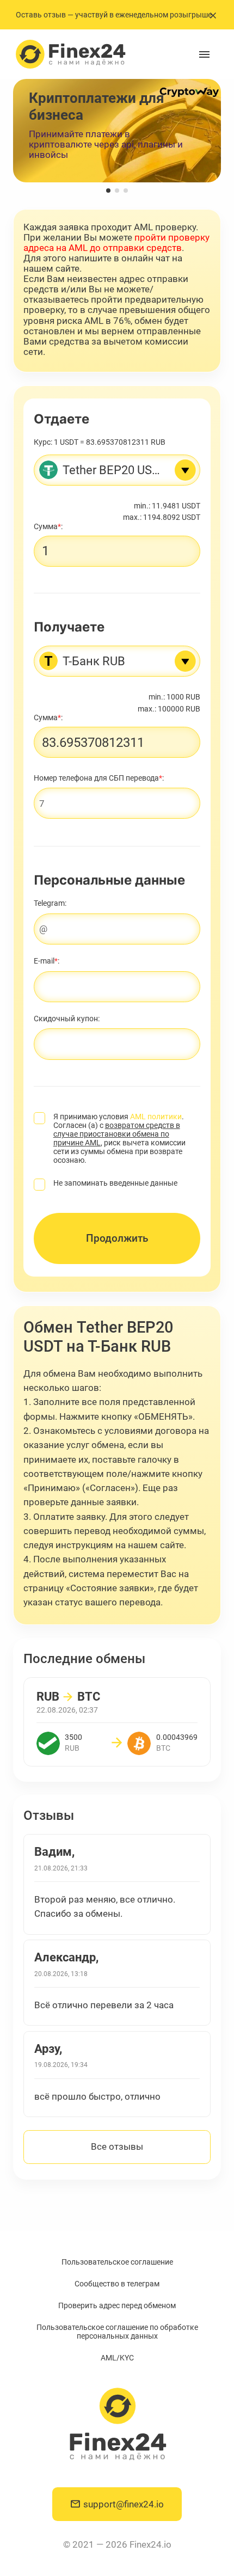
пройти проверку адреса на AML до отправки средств (116, 243)
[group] (117, 131)
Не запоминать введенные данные (115, 1183)
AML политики (156, 1117)
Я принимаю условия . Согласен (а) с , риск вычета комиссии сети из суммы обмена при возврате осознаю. (119, 1138)
